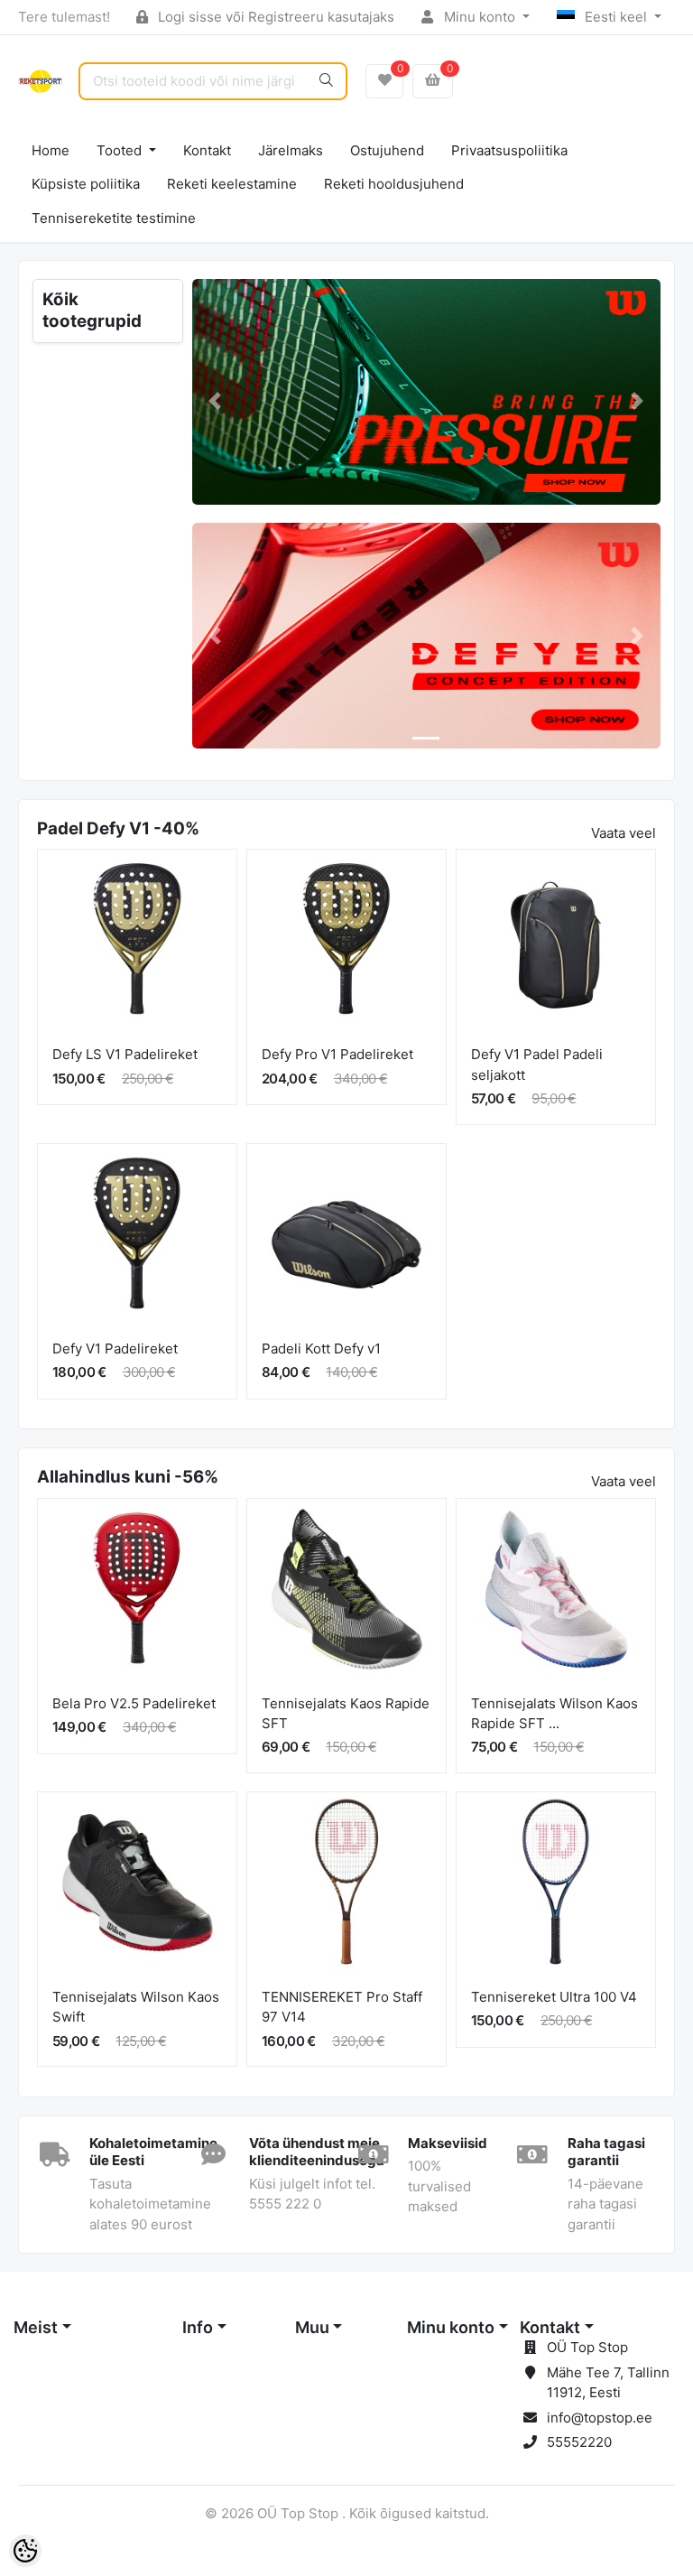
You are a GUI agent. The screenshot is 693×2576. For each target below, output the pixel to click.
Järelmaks (291, 150)
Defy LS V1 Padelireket (125, 1054)
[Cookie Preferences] (25, 2551)
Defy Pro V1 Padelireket (337, 1054)
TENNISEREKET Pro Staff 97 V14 (342, 2007)
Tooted (121, 150)
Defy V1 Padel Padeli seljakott (537, 1065)
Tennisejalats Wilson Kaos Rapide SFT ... (554, 1714)
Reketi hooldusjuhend (394, 184)
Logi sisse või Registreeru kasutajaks (274, 17)
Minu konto (480, 17)
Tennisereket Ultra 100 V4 (554, 1997)
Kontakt (207, 150)
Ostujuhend (387, 150)
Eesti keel (616, 17)
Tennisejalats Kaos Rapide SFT (346, 1714)
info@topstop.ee (600, 2418)
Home (51, 150)
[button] (216, 401)
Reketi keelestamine (232, 184)
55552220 (579, 2442)
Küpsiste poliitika (86, 184)
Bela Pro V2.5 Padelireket (134, 1703)
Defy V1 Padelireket (115, 1348)
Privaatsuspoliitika (509, 150)
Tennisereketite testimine (114, 218)
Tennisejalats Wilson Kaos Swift (136, 2007)
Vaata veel (624, 833)
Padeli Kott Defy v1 (321, 1348)
